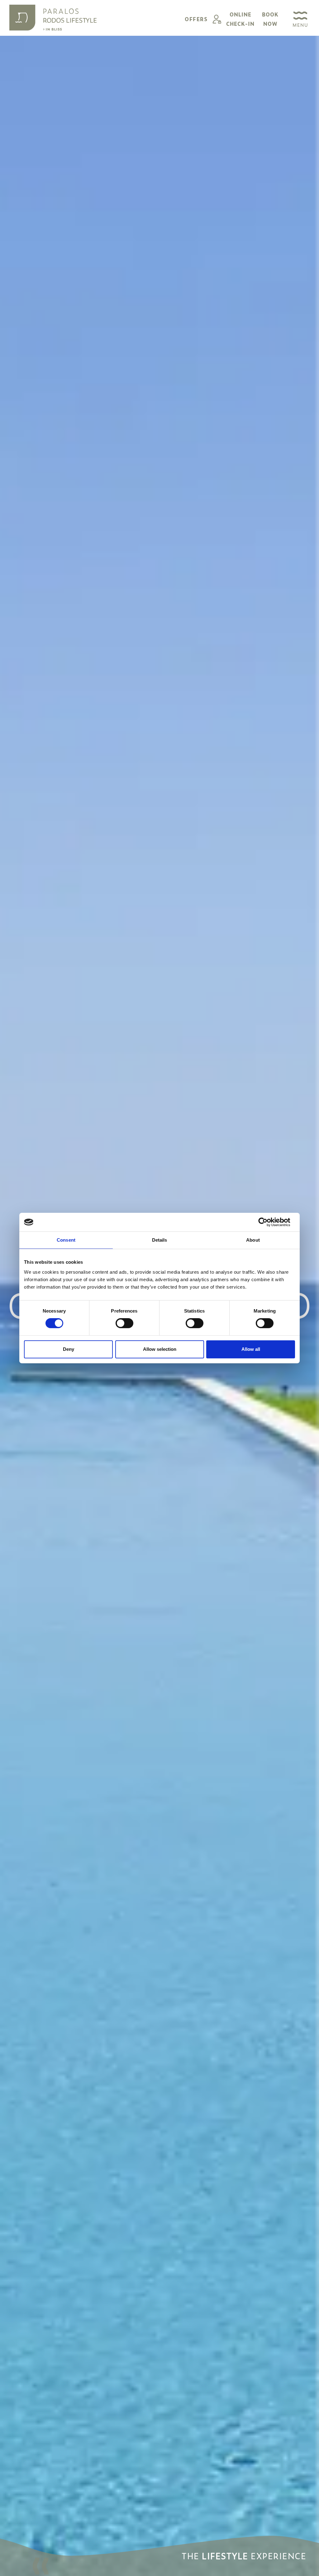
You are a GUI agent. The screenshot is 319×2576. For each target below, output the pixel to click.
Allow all (251, 1349)
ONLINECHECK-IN (240, 19)
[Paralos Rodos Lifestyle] (53, 18)
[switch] (124, 1323)
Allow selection (160, 1349)
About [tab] (253, 1240)
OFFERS (196, 19)
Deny (69, 1349)
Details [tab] (160, 1240)
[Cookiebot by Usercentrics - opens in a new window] (268, 1222)
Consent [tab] (66, 1240)
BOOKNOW (270, 19)
